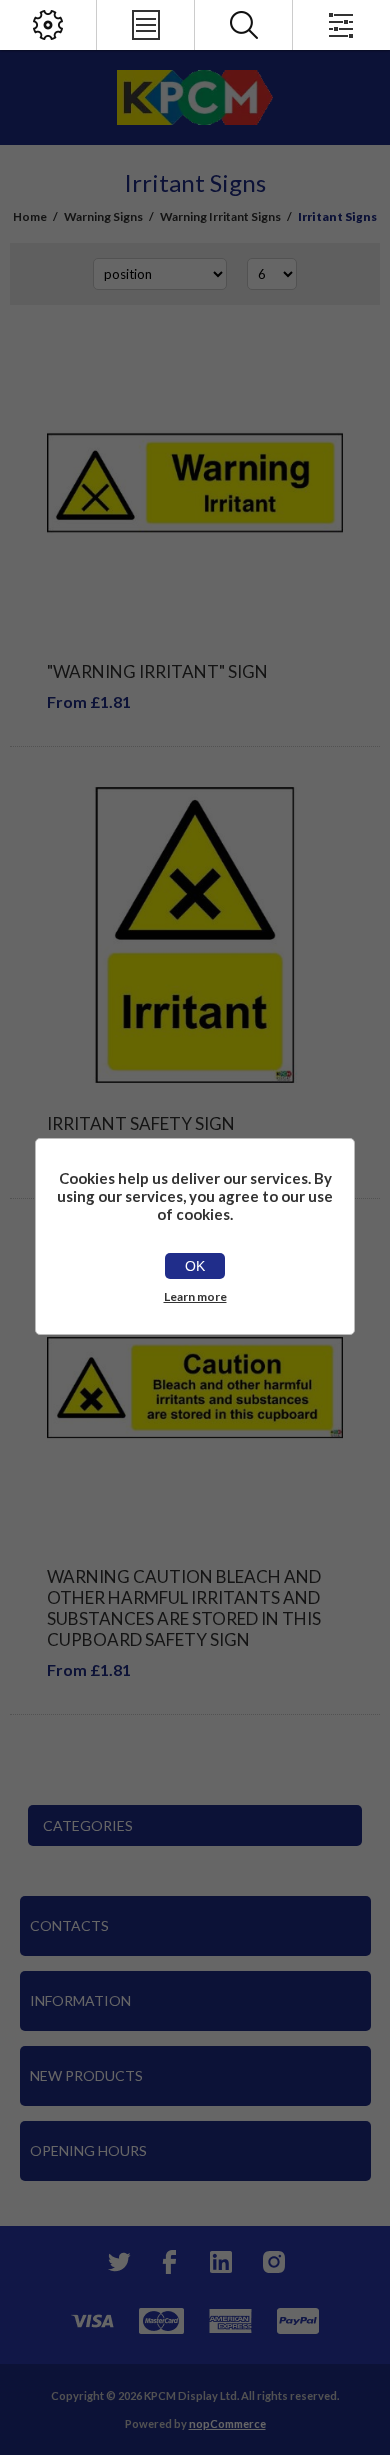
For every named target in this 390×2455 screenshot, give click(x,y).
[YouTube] (221, 2262)
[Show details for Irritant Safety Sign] (195, 935)
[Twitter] (117, 2262)
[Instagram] (273, 2262)
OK (195, 1266)
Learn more (195, 1296)
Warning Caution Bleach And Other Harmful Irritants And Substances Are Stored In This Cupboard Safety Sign (184, 1608)
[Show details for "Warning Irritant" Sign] (195, 483)
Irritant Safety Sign (141, 1123)
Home (30, 216)
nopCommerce (227, 2423)
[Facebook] (169, 2262)
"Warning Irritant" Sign (157, 671)
